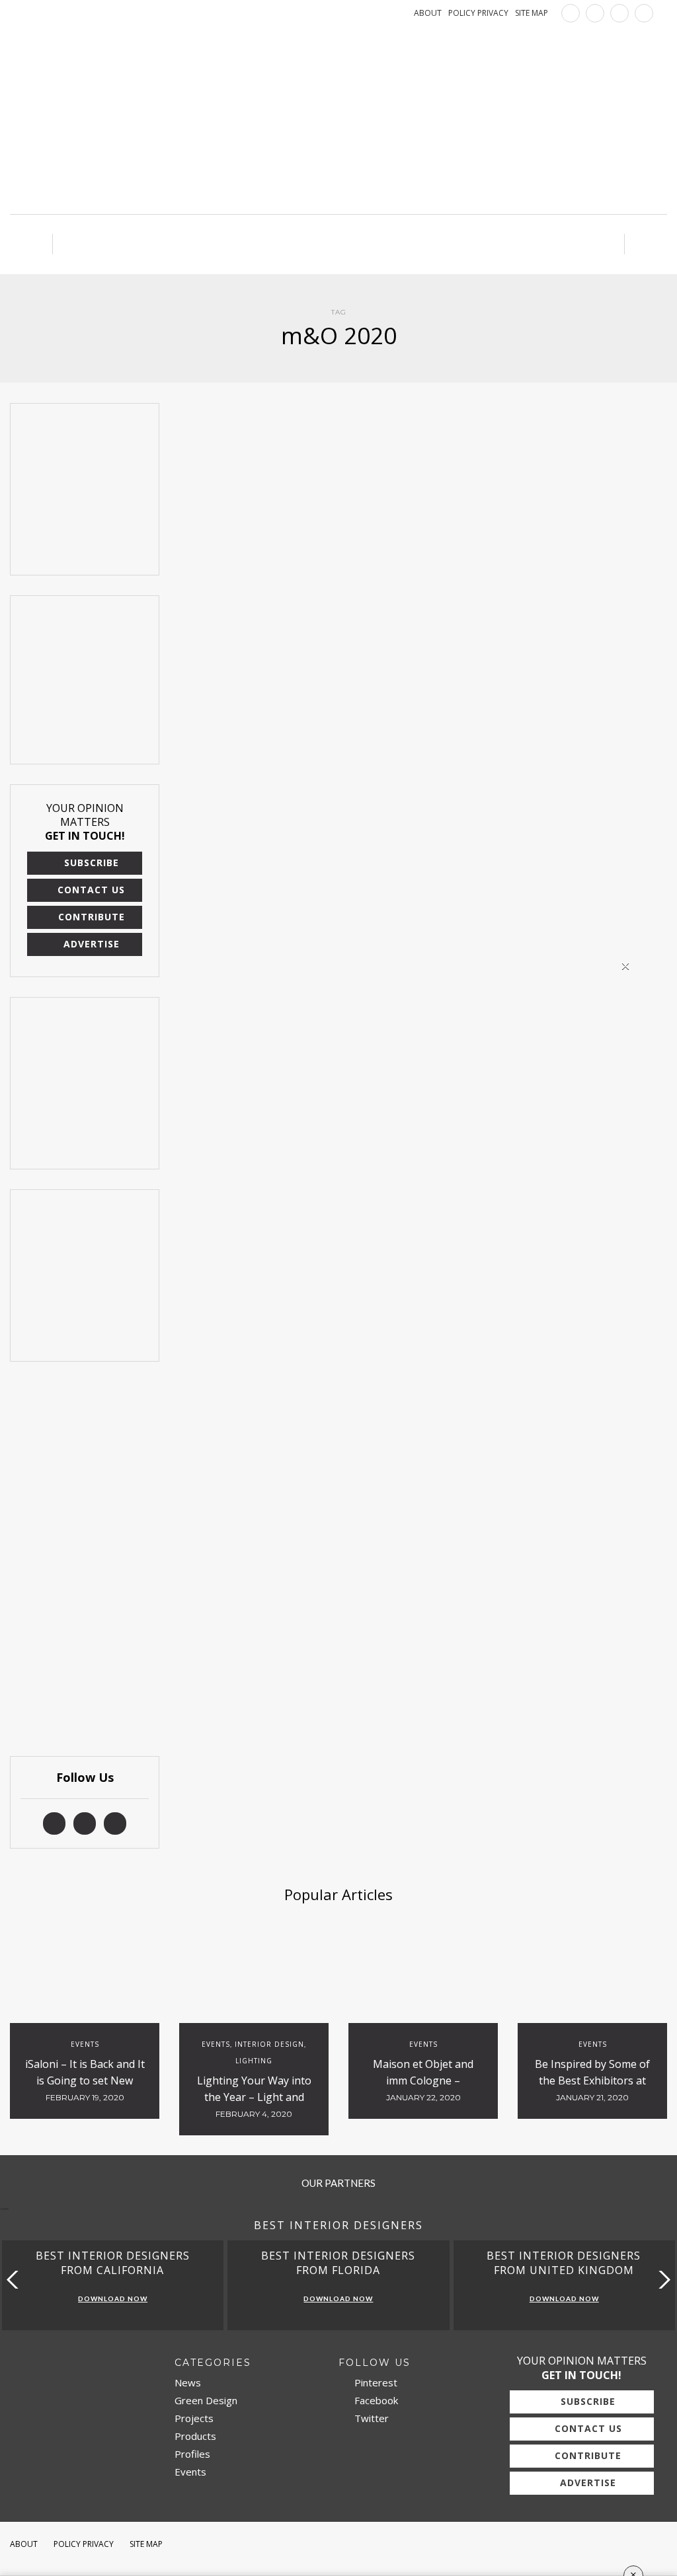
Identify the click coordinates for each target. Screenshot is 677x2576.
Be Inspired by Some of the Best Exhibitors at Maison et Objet (592, 2080)
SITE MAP (532, 13)
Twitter (370, 2418)
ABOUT (428, 13)
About (24, 2544)
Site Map (146, 2544)
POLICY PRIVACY (478, 13)
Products (195, 2436)
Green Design (206, 2400)
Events (85, 2044)
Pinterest (375, 2382)
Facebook (375, 2400)
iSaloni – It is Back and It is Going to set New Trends (85, 2080)
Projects (194, 2418)
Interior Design (269, 2044)
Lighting (254, 2061)
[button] (661, 2280)
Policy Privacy (84, 2544)
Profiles (192, 2454)
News (188, 2382)
